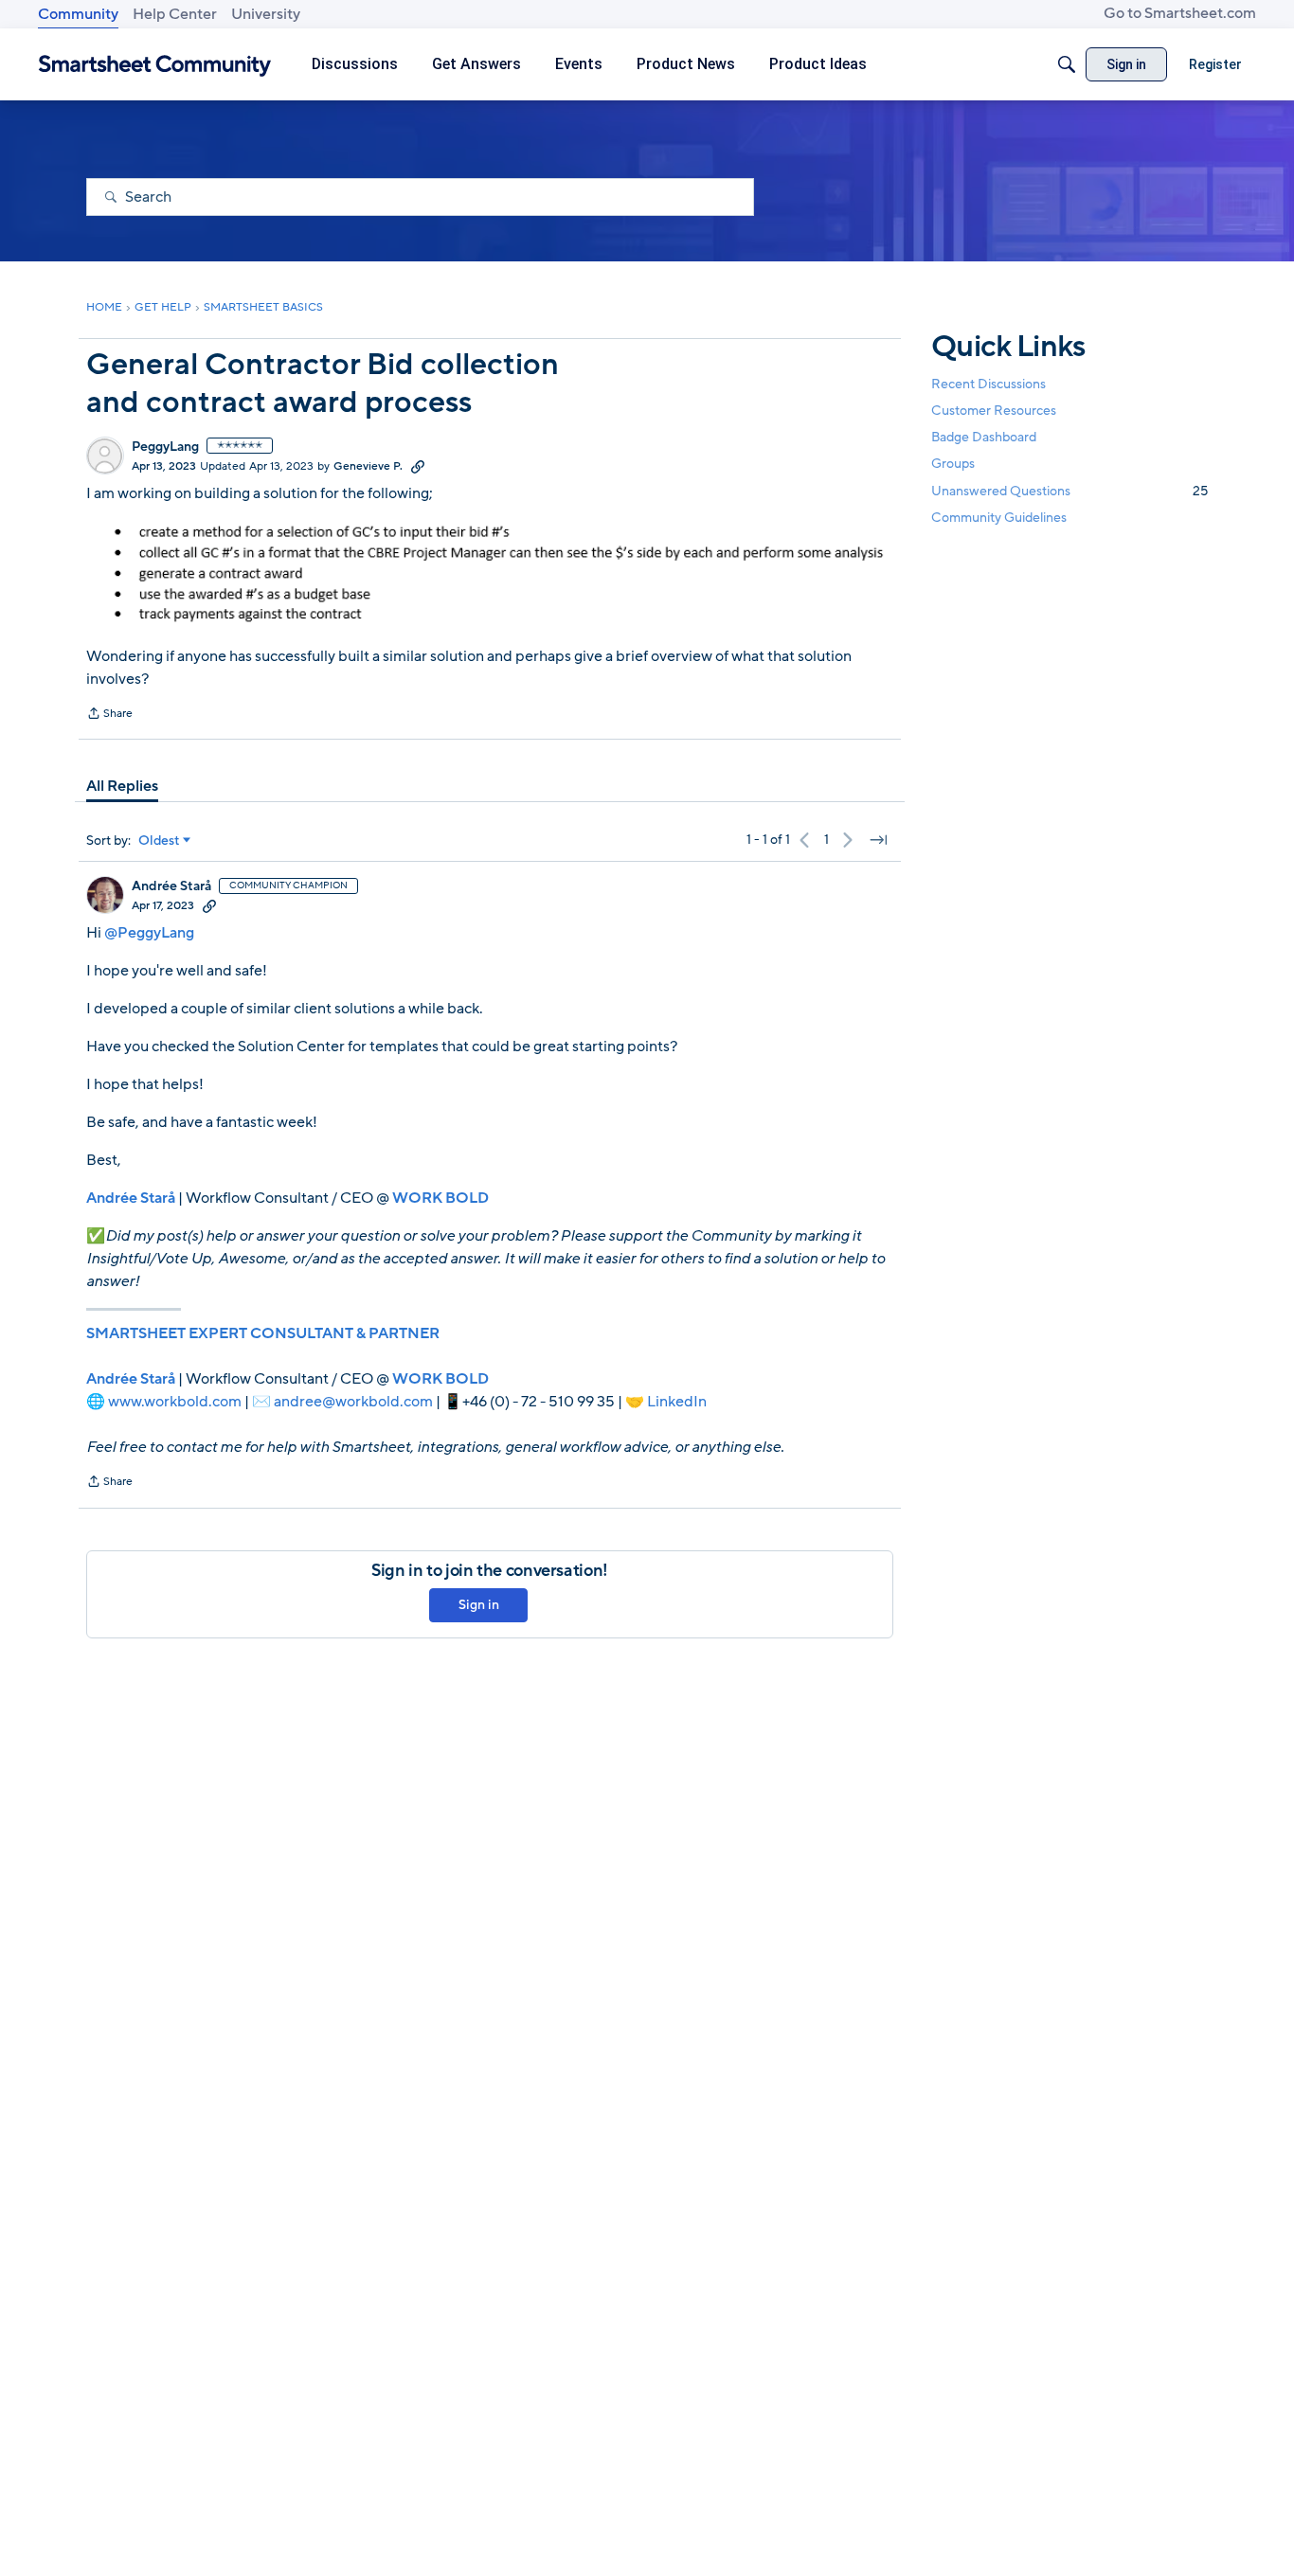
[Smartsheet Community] (155, 65)
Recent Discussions (988, 384)
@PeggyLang (149, 933)
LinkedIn (677, 1402)
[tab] (122, 786)
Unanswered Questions (1069, 491)
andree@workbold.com (353, 1402)
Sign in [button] (479, 1605)
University (266, 14)
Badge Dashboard (984, 437)
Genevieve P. (368, 466)
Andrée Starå (171, 886)
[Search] (1067, 64)
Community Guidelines (999, 518)
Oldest (159, 841)
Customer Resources (994, 411)
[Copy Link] (418, 466)
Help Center (175, 14)
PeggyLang (165, 447)
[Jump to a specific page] (878, 840)
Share (109, 715)
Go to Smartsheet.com (1180, 13)
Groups (953, 465)
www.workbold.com (175, 1402)
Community (78, 14)
